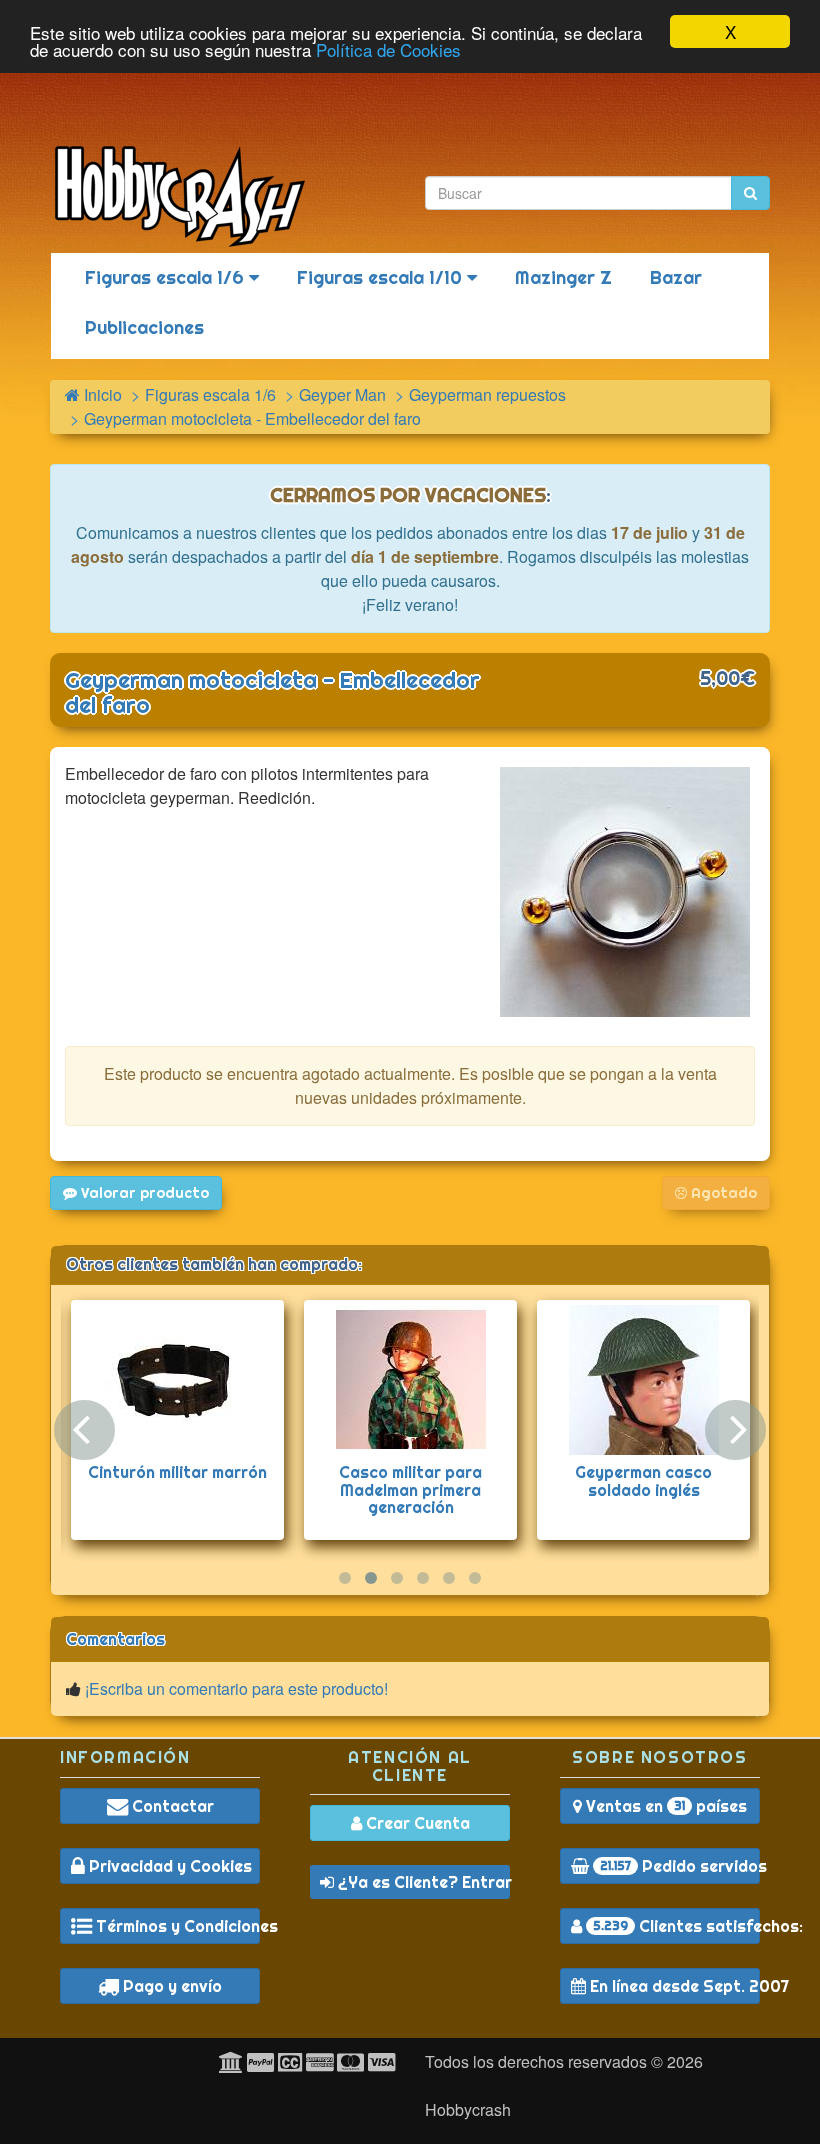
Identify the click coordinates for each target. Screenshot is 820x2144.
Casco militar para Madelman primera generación (410, 1489)
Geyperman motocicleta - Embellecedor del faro (272, 692)
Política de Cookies (388, 49)
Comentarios (115, 1639)
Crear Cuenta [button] (416, 1823)
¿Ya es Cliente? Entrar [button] (422, 1882)
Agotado (722, 1193)
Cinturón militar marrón (177, 1472)
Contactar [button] (171, 1806)
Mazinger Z (563, 277)
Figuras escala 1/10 (382, 277)
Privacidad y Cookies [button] (168, 1866)
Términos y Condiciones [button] (176, 1926)
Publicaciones (144, 327)
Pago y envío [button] (170, 1986)
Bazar (676, 277)
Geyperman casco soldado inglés (643, 1481)
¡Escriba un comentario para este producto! (236, 1688)
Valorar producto (143, 1193)
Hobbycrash (468, 2109)
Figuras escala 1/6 (167, 277)
